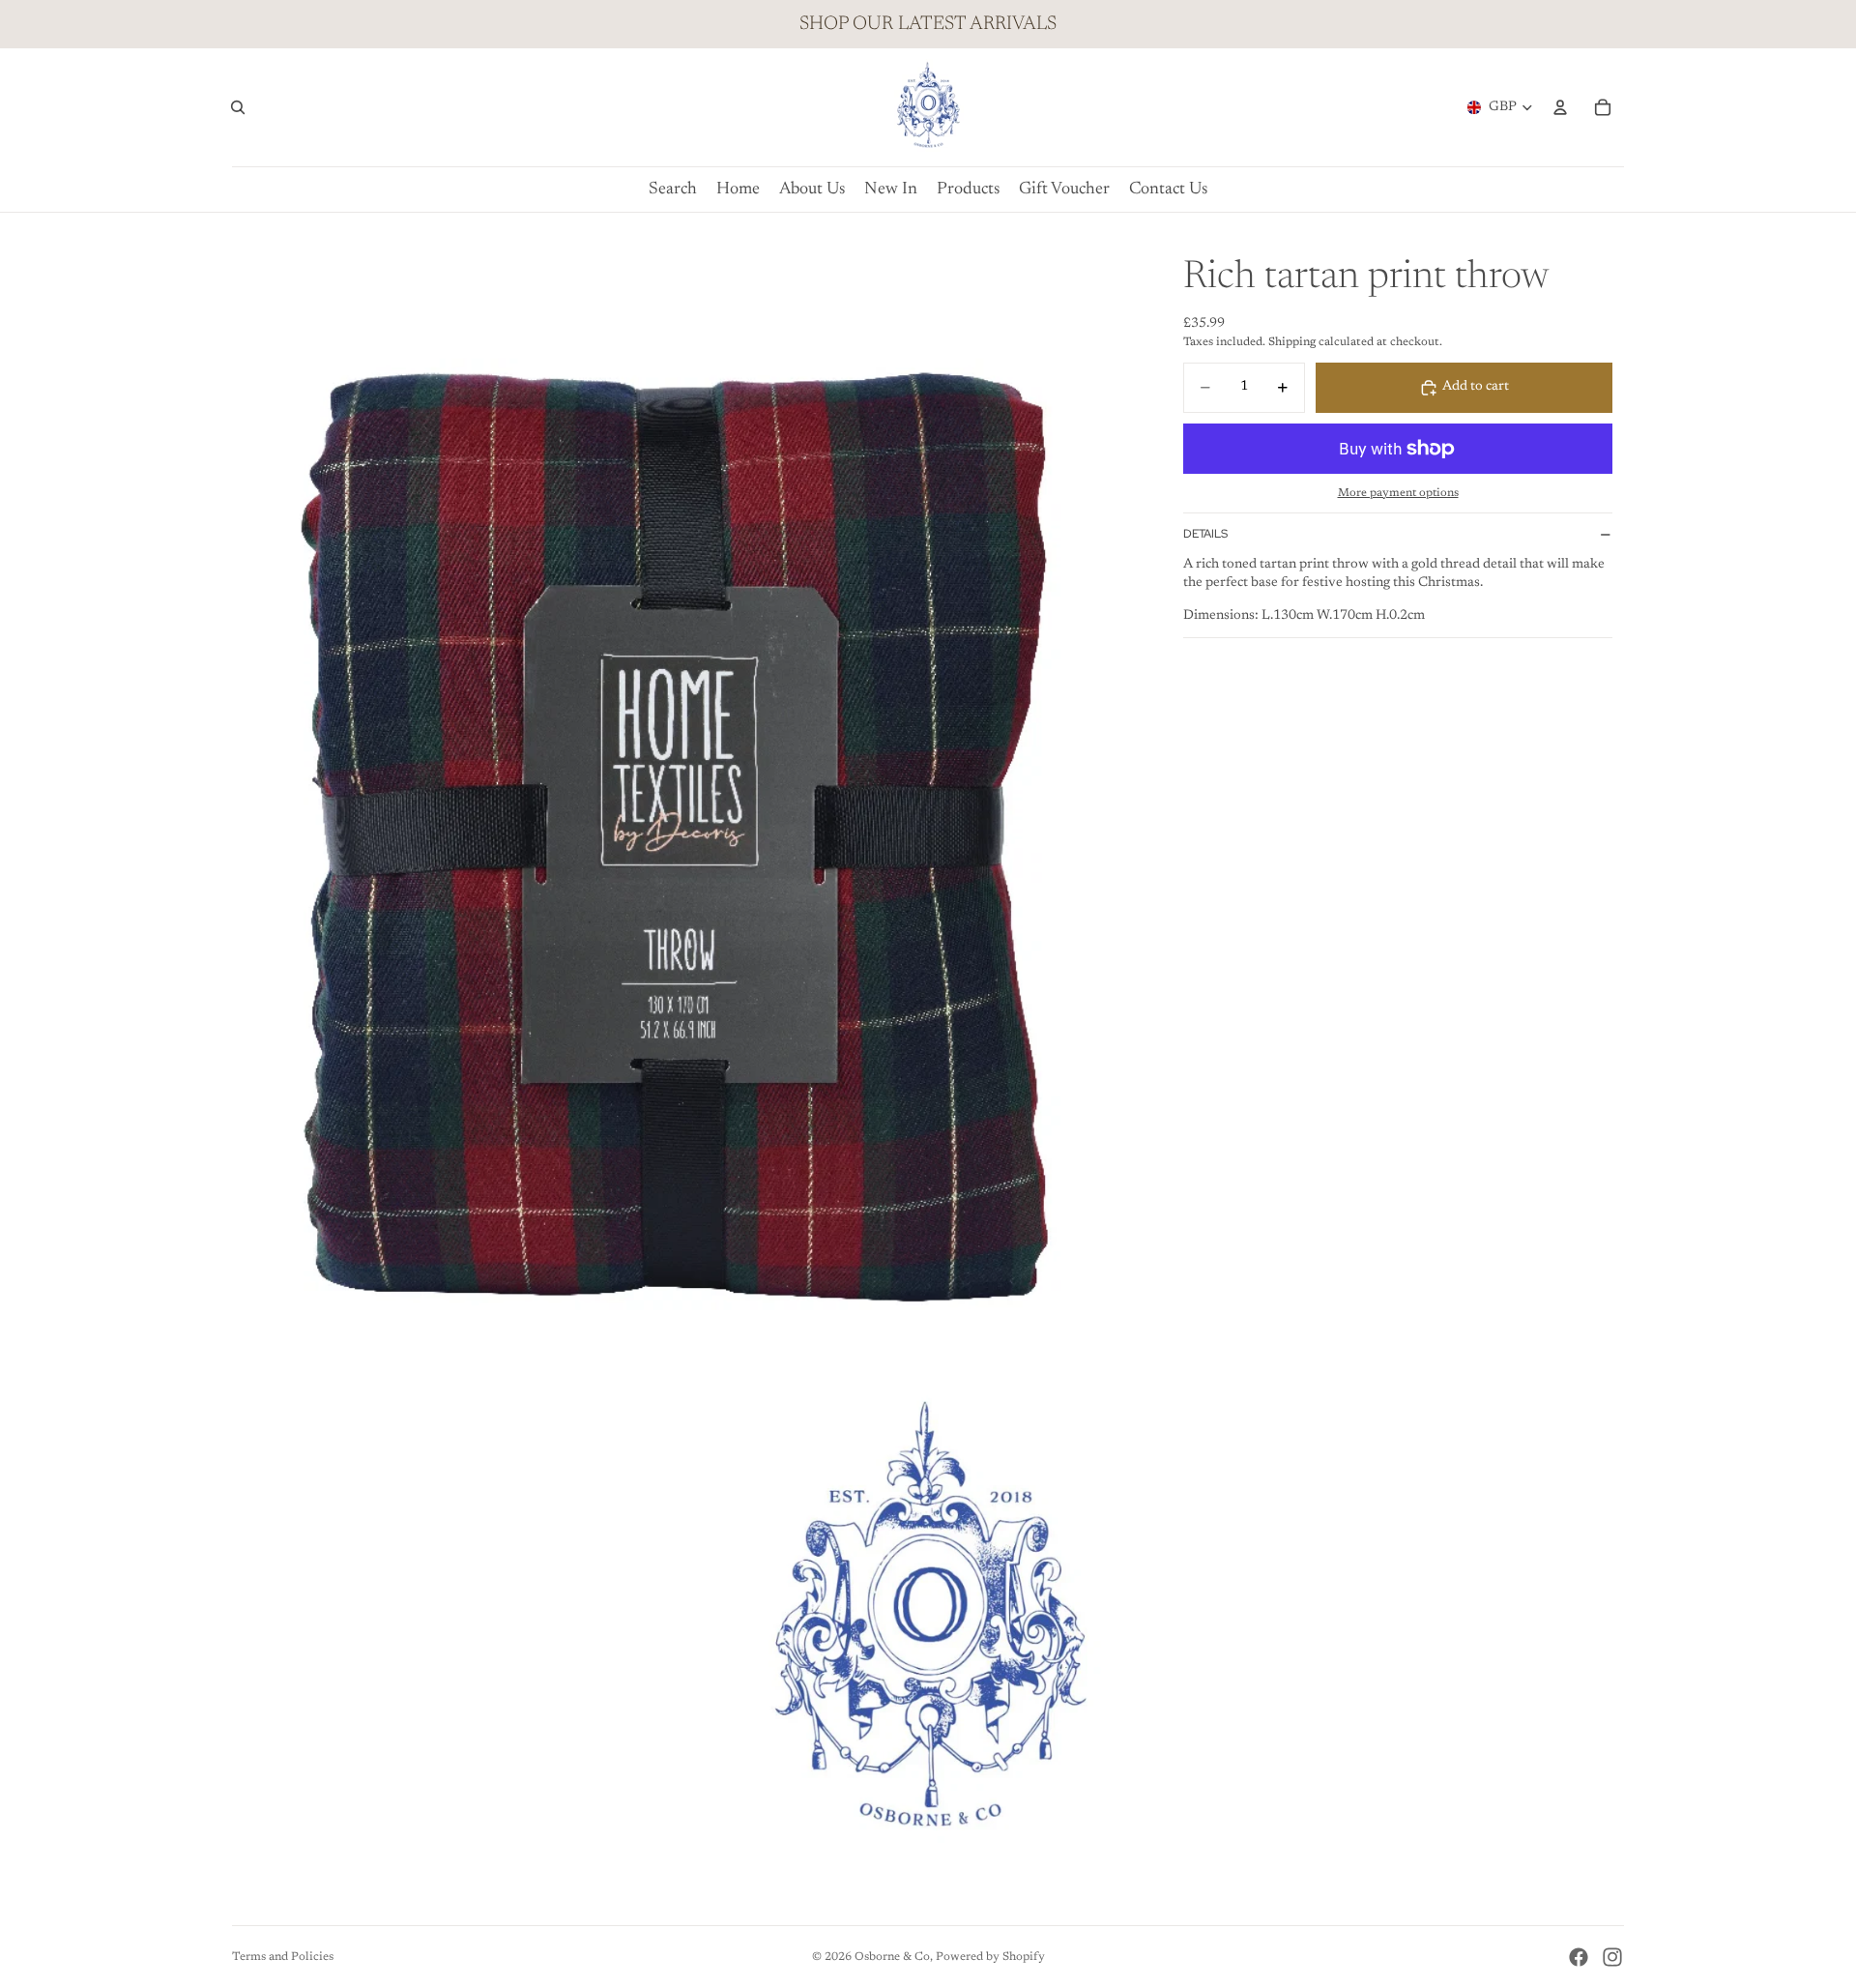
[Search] (238, 107)
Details (1205, 534)
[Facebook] (1579, 1957)
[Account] (1560, 107)
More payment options (1398, 493)
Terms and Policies (283, 1957)
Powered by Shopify (990, 1957)
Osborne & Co (892, 1957)
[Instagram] (1612, 1957)
